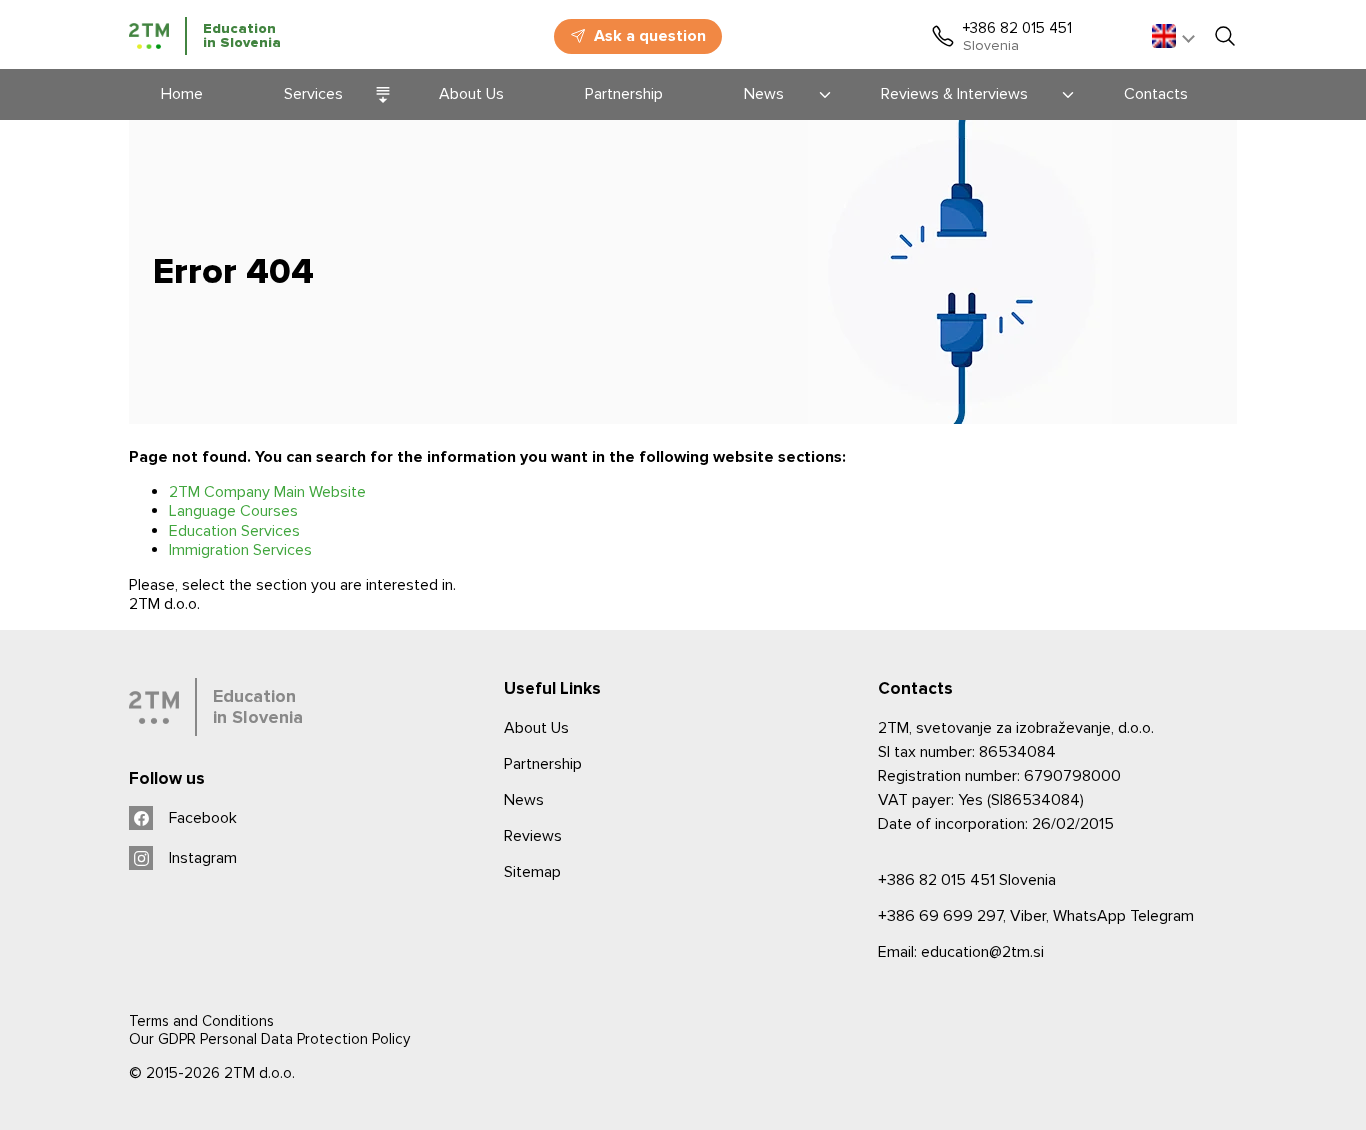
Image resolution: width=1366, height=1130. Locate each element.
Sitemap (532, 872)
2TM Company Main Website (267, 492)
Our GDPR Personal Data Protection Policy (269, 1039)
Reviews (533, 836)
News (524, 800)
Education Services (234, 531)
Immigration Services (240, 550)
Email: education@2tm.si (961, 952)
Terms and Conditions (201, 1021)
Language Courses (233, 511)
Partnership (543, 764)
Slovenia (967, 880)
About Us (536, 728)
